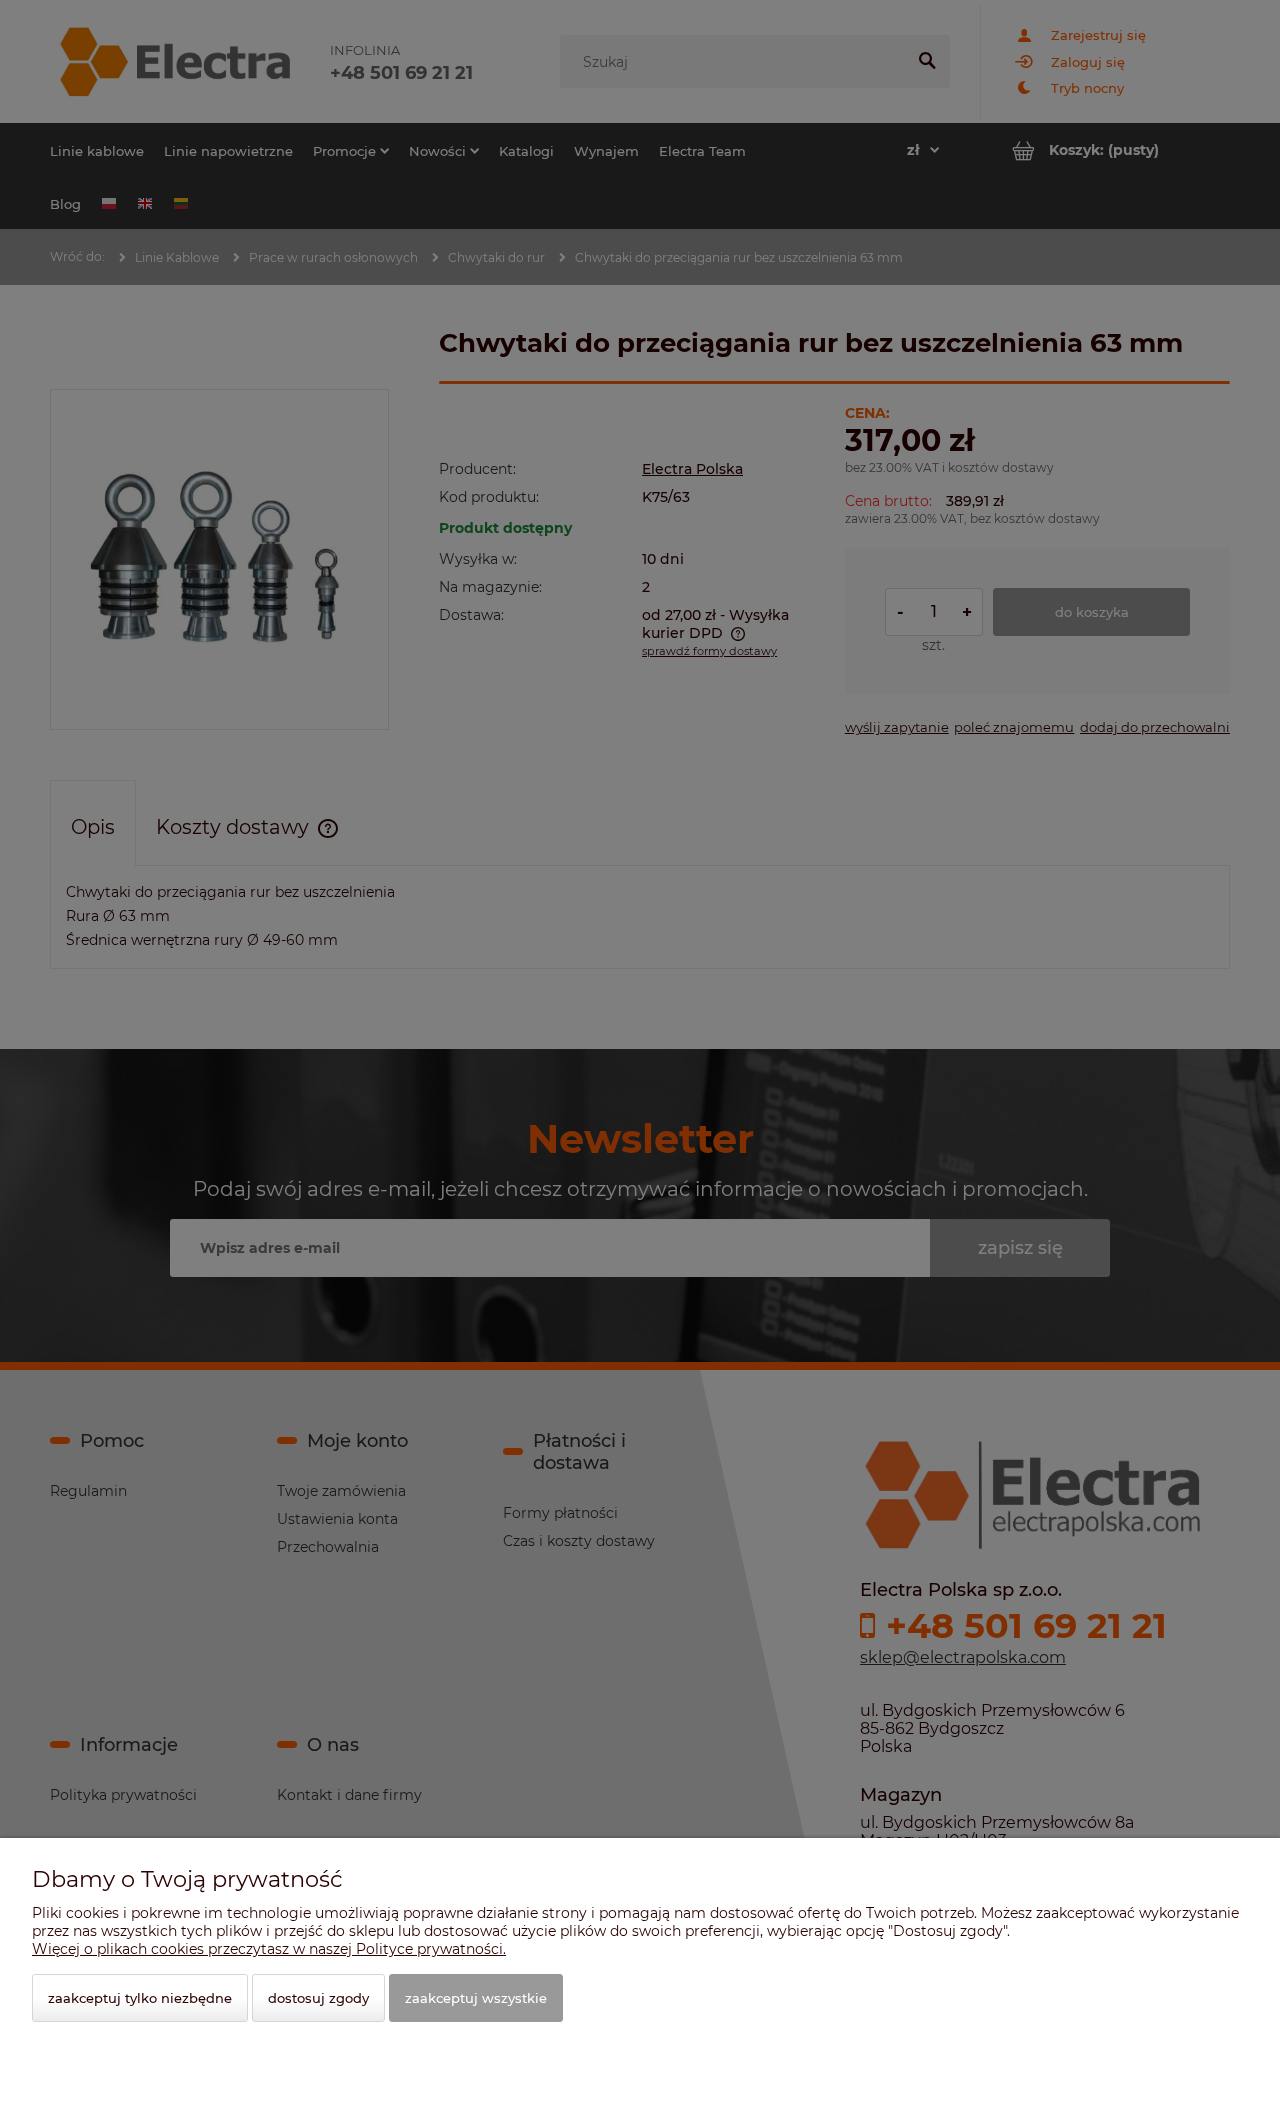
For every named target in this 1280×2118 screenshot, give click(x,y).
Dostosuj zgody (318, 1998)
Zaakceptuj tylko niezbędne (140, 1998)
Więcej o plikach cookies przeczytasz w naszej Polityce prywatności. (269, 1949)
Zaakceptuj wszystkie (476, 1998)
